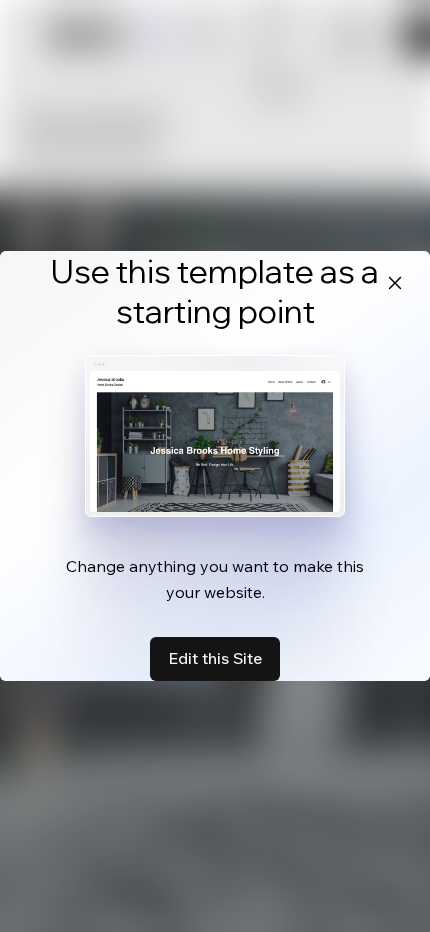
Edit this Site (215, 658)
